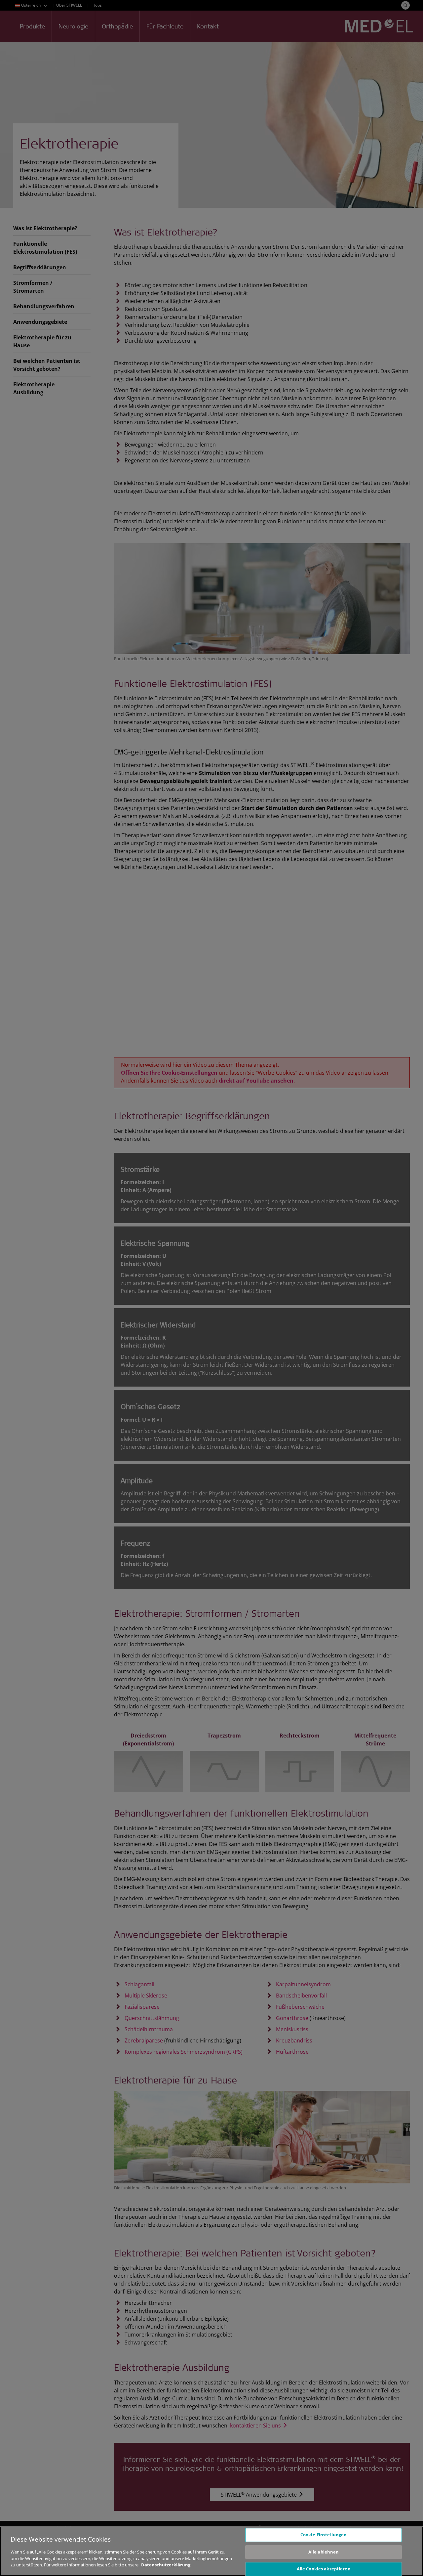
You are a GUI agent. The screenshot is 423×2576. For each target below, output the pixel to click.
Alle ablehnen (324, 2552)
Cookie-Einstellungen (324, 2535)
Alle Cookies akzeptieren (324, 2569)
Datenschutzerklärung (166, 2565)
